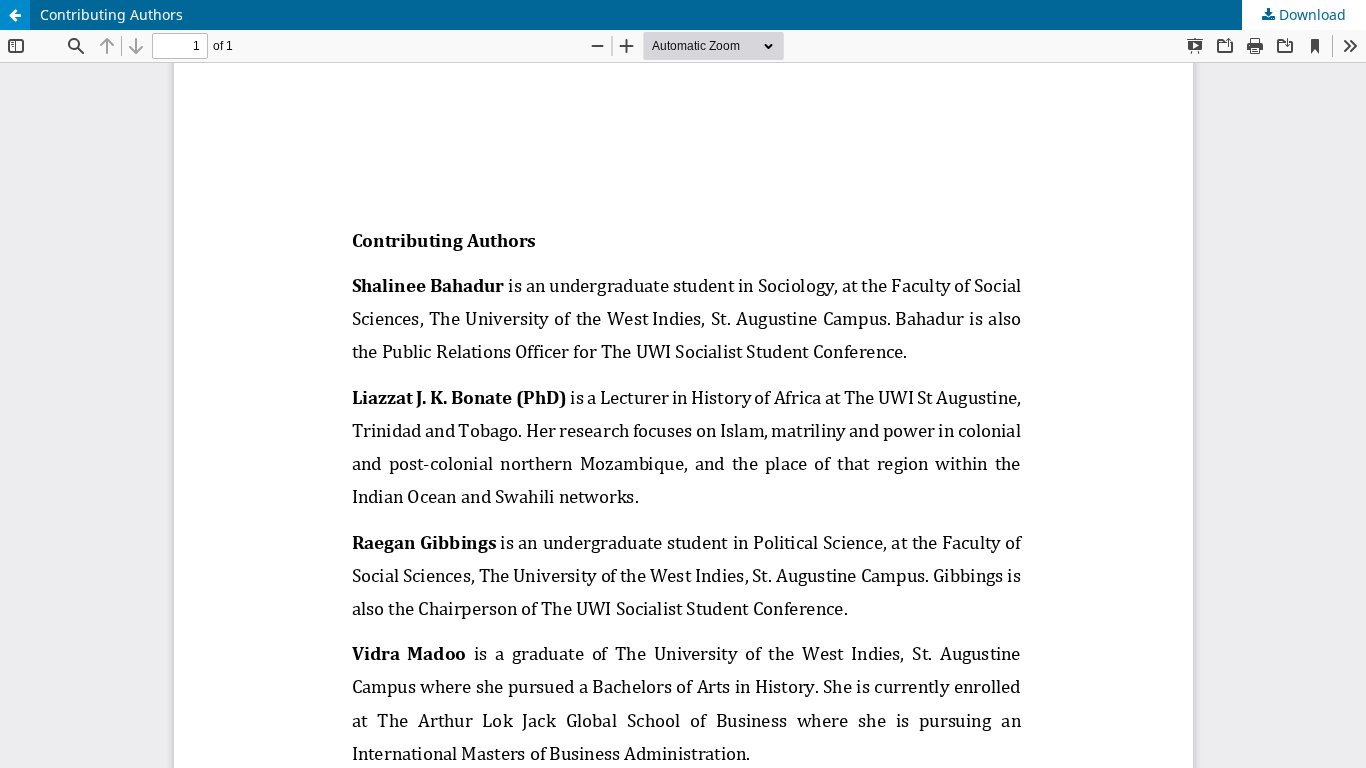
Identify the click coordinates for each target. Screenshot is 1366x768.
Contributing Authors (111, 14)
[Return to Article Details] (15, 15)
